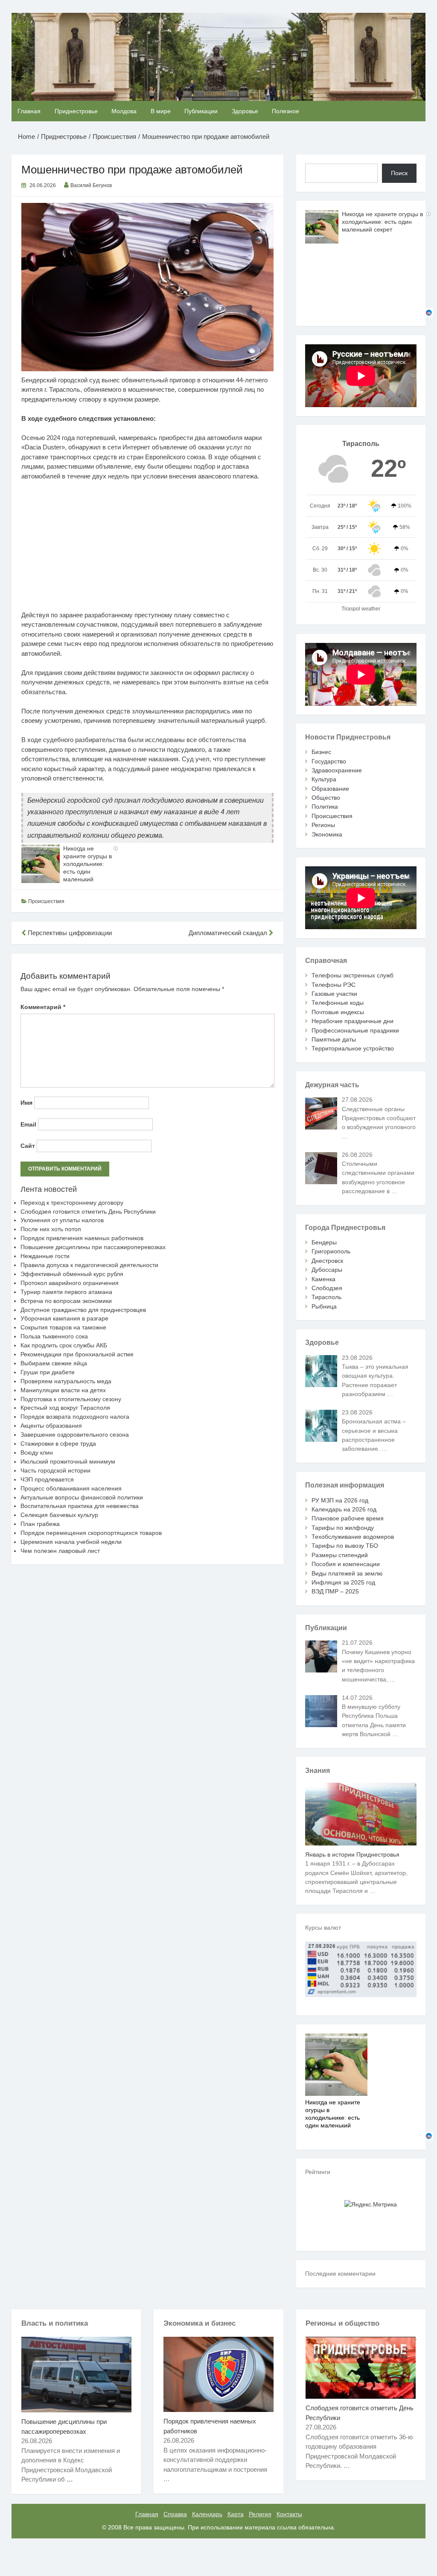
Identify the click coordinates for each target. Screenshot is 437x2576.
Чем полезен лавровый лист (60, 1551)
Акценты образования (51, 1426)
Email (28, 1124)
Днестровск (327, 1261)
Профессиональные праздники (355, 1030)
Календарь (207, 2514)
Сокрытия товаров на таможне (63, 1327)
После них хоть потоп (51, 1229)
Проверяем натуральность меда (66, 1381)
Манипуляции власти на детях (63, 1390)
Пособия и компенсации (346, 1564)
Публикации (201, 111)
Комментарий (43, 1007)
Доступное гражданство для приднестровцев (83, 1310)
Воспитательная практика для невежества (80, 1506)
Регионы (323, 825)
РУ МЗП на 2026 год (340, 1500)
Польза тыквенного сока (54, 1336)
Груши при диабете (48, 1372)
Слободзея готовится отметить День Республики (88, 1212)
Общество (326, 798)
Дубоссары (327, 1270)
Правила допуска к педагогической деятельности (89, 1265)
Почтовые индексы (338, 1012)
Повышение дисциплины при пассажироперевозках (93, 1247)
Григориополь (331, 1251)
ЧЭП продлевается (47, 1479)
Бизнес (321, 752)
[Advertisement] (148, 551)
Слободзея (327, 1288)
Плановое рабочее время (348, 1518)
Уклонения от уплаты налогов (62, 1220)
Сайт (28, 1146)
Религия (260, 2514)
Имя (26, 1103)
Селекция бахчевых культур (59, 1515)
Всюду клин (37, 1452)
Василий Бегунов (91, 185)
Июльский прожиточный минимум (68, 1461)
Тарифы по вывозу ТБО (345, 1546)
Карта (236, 2514)
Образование (330, 789)
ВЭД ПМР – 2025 (335, 1591)
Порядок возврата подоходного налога (75, 1417)
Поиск (399, 173)
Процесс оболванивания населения (71, 1488)
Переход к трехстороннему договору (72, 1203)
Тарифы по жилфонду (343, 1528)
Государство (329, 761)
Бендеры (324, 1242)
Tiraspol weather (361, 609)
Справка (175, 2514)
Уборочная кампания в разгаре (64, 1318)
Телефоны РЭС (334, 985)
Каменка (323, 1279)
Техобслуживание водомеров (353, 1537)
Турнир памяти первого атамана (66, 1292)
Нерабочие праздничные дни (353, 1021)
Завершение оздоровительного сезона (75, 1435)
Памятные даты (334, 1039)
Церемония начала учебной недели (71, 1542)
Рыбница (324, 1306)
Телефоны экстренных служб (353, 975)
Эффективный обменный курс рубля (72, 1274)
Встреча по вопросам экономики (66, 1301)
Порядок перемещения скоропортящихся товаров (91, 1533)
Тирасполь (326, 1297)
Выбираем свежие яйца (54, 1363)
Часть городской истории (55, 1470)
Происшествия (46, 901)
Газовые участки (334, 994)
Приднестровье (76, 111)
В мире (161, 111)
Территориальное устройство (353, 1048)
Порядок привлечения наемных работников (82, 1238)
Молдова (124, 111)
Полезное (286, 111)
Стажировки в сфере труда (58, 1443)
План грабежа (40, 1524)
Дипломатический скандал (229, 933)
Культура (324, 779)
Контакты (289, 2514)
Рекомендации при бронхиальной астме (77, 1354)
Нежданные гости (45, 1256)
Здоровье (245, 111)
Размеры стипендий (340, 1555)
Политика (325, 807)
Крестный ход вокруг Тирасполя (65, 1408)
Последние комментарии (340, 2274)
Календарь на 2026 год (344, 1509)
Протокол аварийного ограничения (70, 1283)
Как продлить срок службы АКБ (64, 1345)
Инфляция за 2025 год (343, 1582)
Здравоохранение (337, 770)
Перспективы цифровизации (69, 933)
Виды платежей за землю (347, 1573)
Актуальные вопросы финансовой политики (82, 1497)
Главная (29, 111)
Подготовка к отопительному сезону (71, 1399)
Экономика (327, 834)
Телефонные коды (338, 1003)
